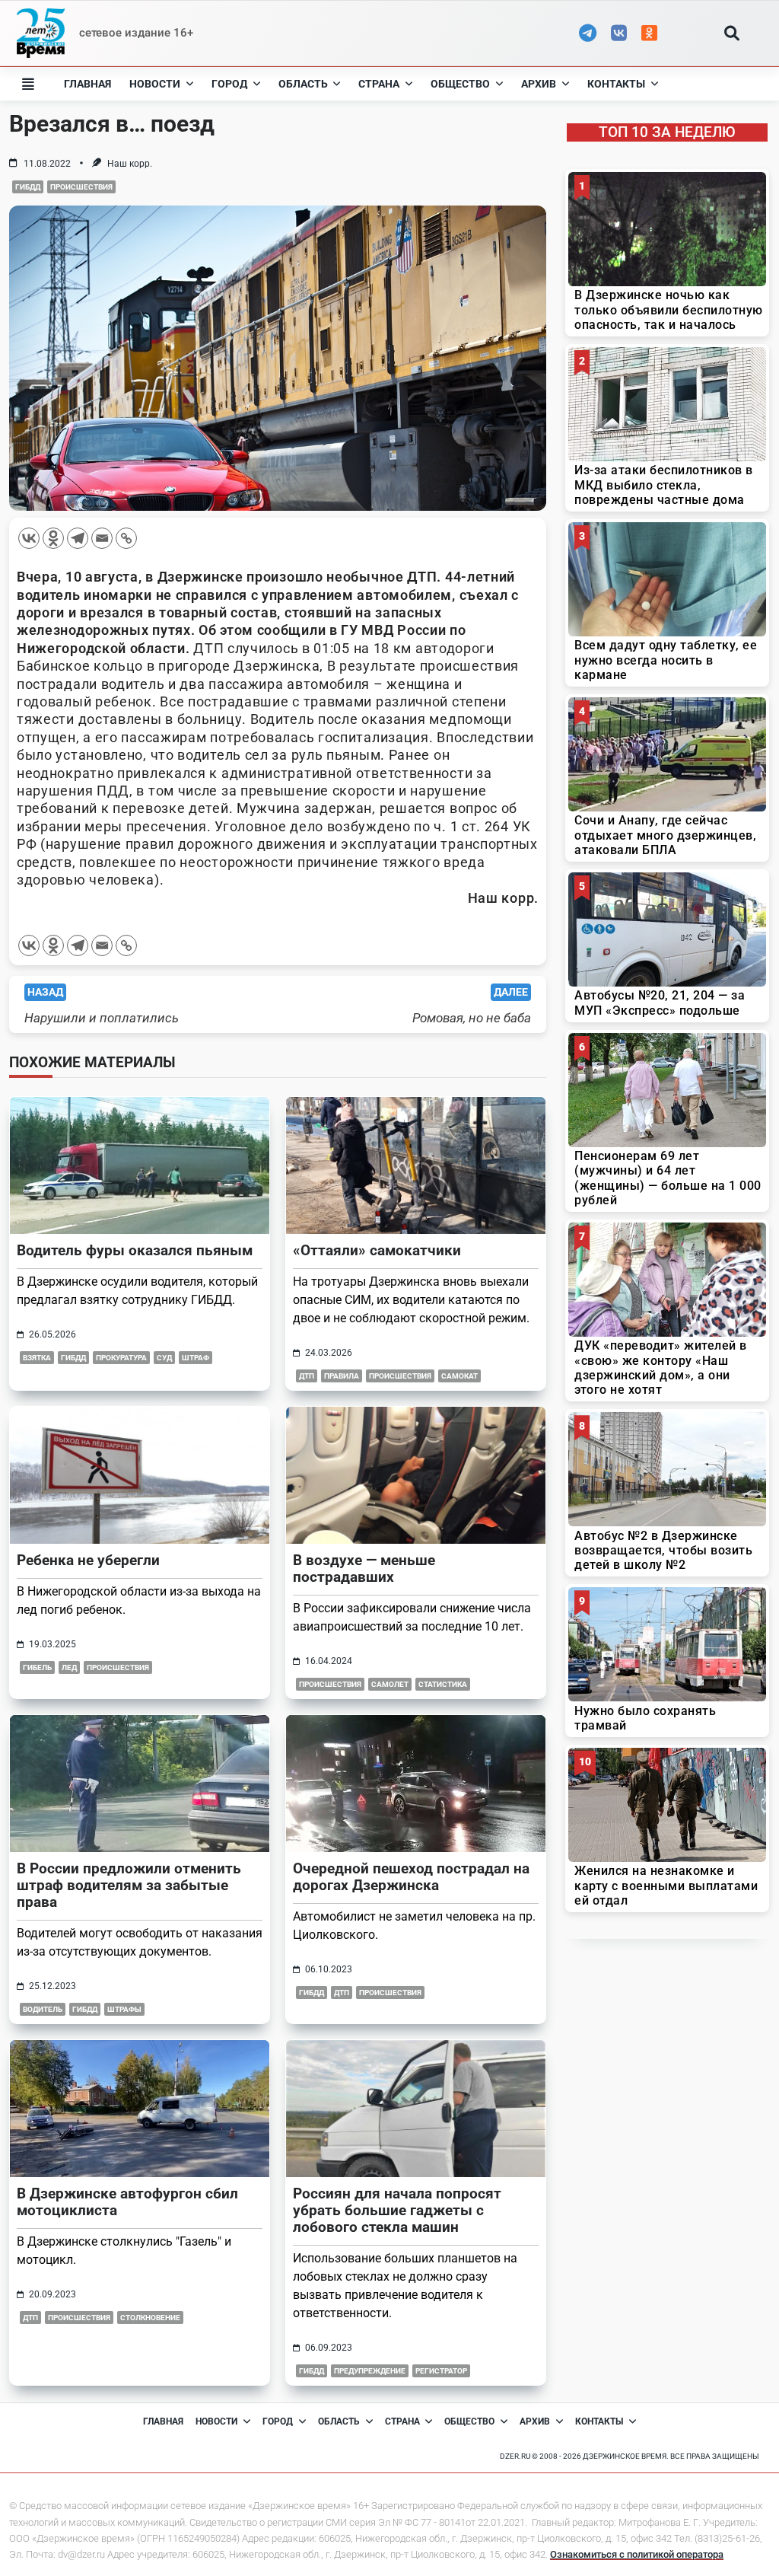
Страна (379, 84)
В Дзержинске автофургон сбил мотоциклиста (127, 2202)
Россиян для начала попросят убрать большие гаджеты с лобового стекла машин (397, 2210)
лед (69, 1667)
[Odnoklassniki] (53, 538)
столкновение (150, 2318)
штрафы (124, 2009)
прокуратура (121, 1358)
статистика (443, 1684)
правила (342, 1376)
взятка (37, 1358)
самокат (459, 1376)
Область (303, 84)
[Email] (102, 538)
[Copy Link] (126, 538)
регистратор (441, 2371)
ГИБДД (28, 187)
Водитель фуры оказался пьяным (135, 1250)
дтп (307, 1376)
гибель (37, 1667)
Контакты (616, 84)
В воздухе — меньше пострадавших (364, 1569)
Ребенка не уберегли (88, 1560)
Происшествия (81, 187)
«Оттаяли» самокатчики (377, 1250)
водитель (43, 2009)
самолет (390, 1684)
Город (229, 84)
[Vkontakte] (29, 538)
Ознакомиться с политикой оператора (637, 2554)
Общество (460, 84)
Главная (87, 84)
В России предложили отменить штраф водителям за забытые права (129, 1885)
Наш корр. (130, 164)
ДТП (342, 1993)
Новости (155, 84)
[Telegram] (78, 538)
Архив (539, 84)
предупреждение (370, 2371)
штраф (196, 1358)
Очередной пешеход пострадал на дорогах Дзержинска (411, 1877)
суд (164, 1358)
